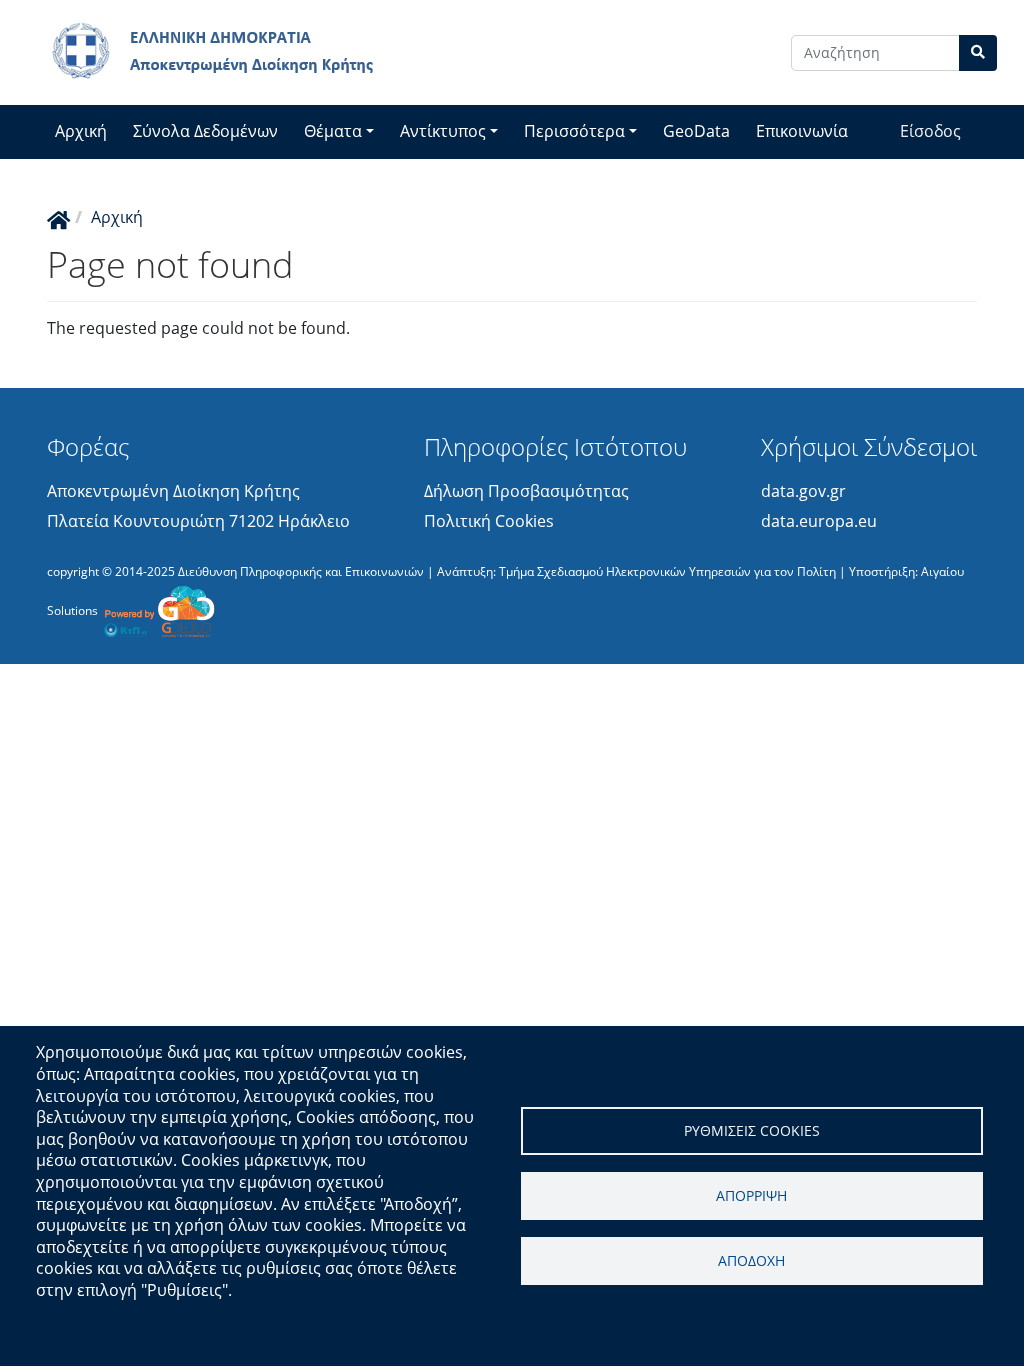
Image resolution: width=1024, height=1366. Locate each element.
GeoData (696, 131)
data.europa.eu (819, 521)
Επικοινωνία (802, 131)
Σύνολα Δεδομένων (205, 131)
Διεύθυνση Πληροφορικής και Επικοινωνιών (301, 571)
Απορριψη (751, 1195)
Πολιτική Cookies (489, 521)
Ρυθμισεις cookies (752, 1130)
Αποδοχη (751, 1260)
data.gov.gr (803, 491)
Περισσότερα (574, 131)
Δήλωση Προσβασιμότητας (526, 491)
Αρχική (81, 131)
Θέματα (333, 131)
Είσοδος (930, 131)
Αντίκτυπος (443, 131)
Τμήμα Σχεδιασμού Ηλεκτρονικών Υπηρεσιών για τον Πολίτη (667, 571)
